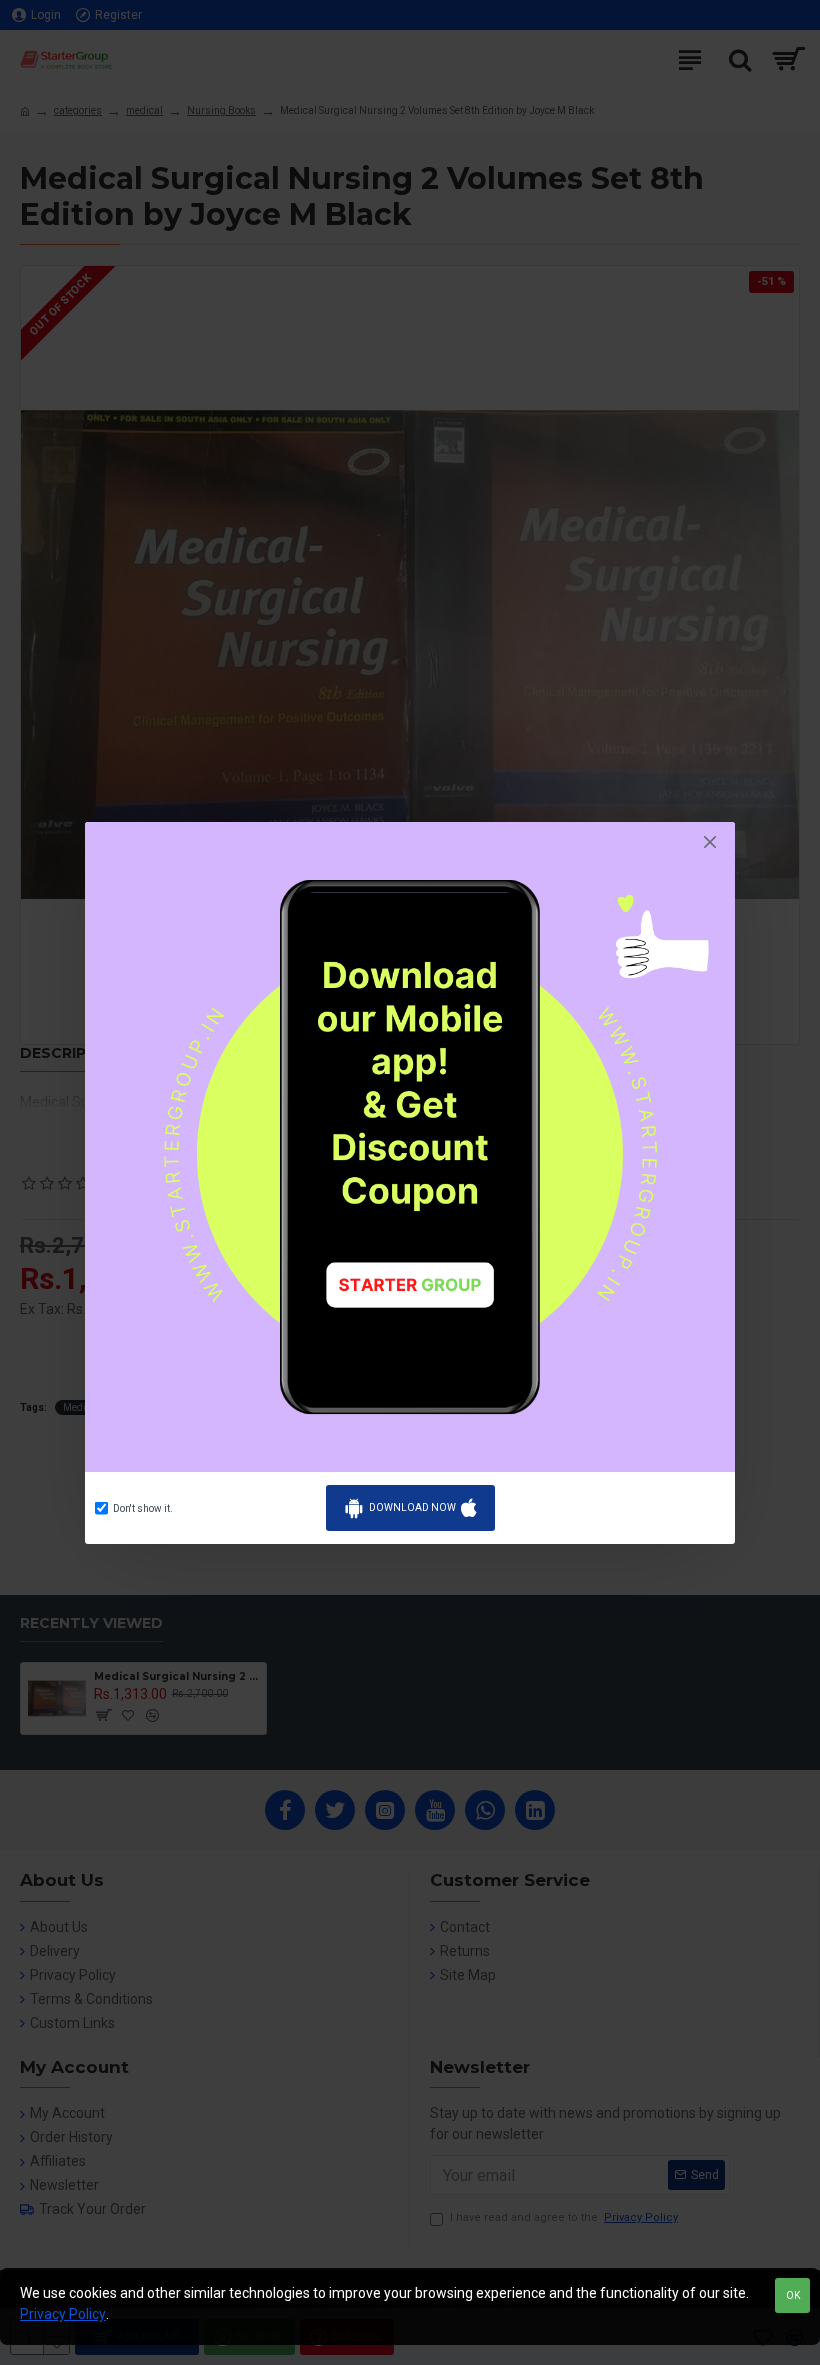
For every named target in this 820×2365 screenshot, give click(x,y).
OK (793, 2295)
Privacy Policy (63, 2314)
